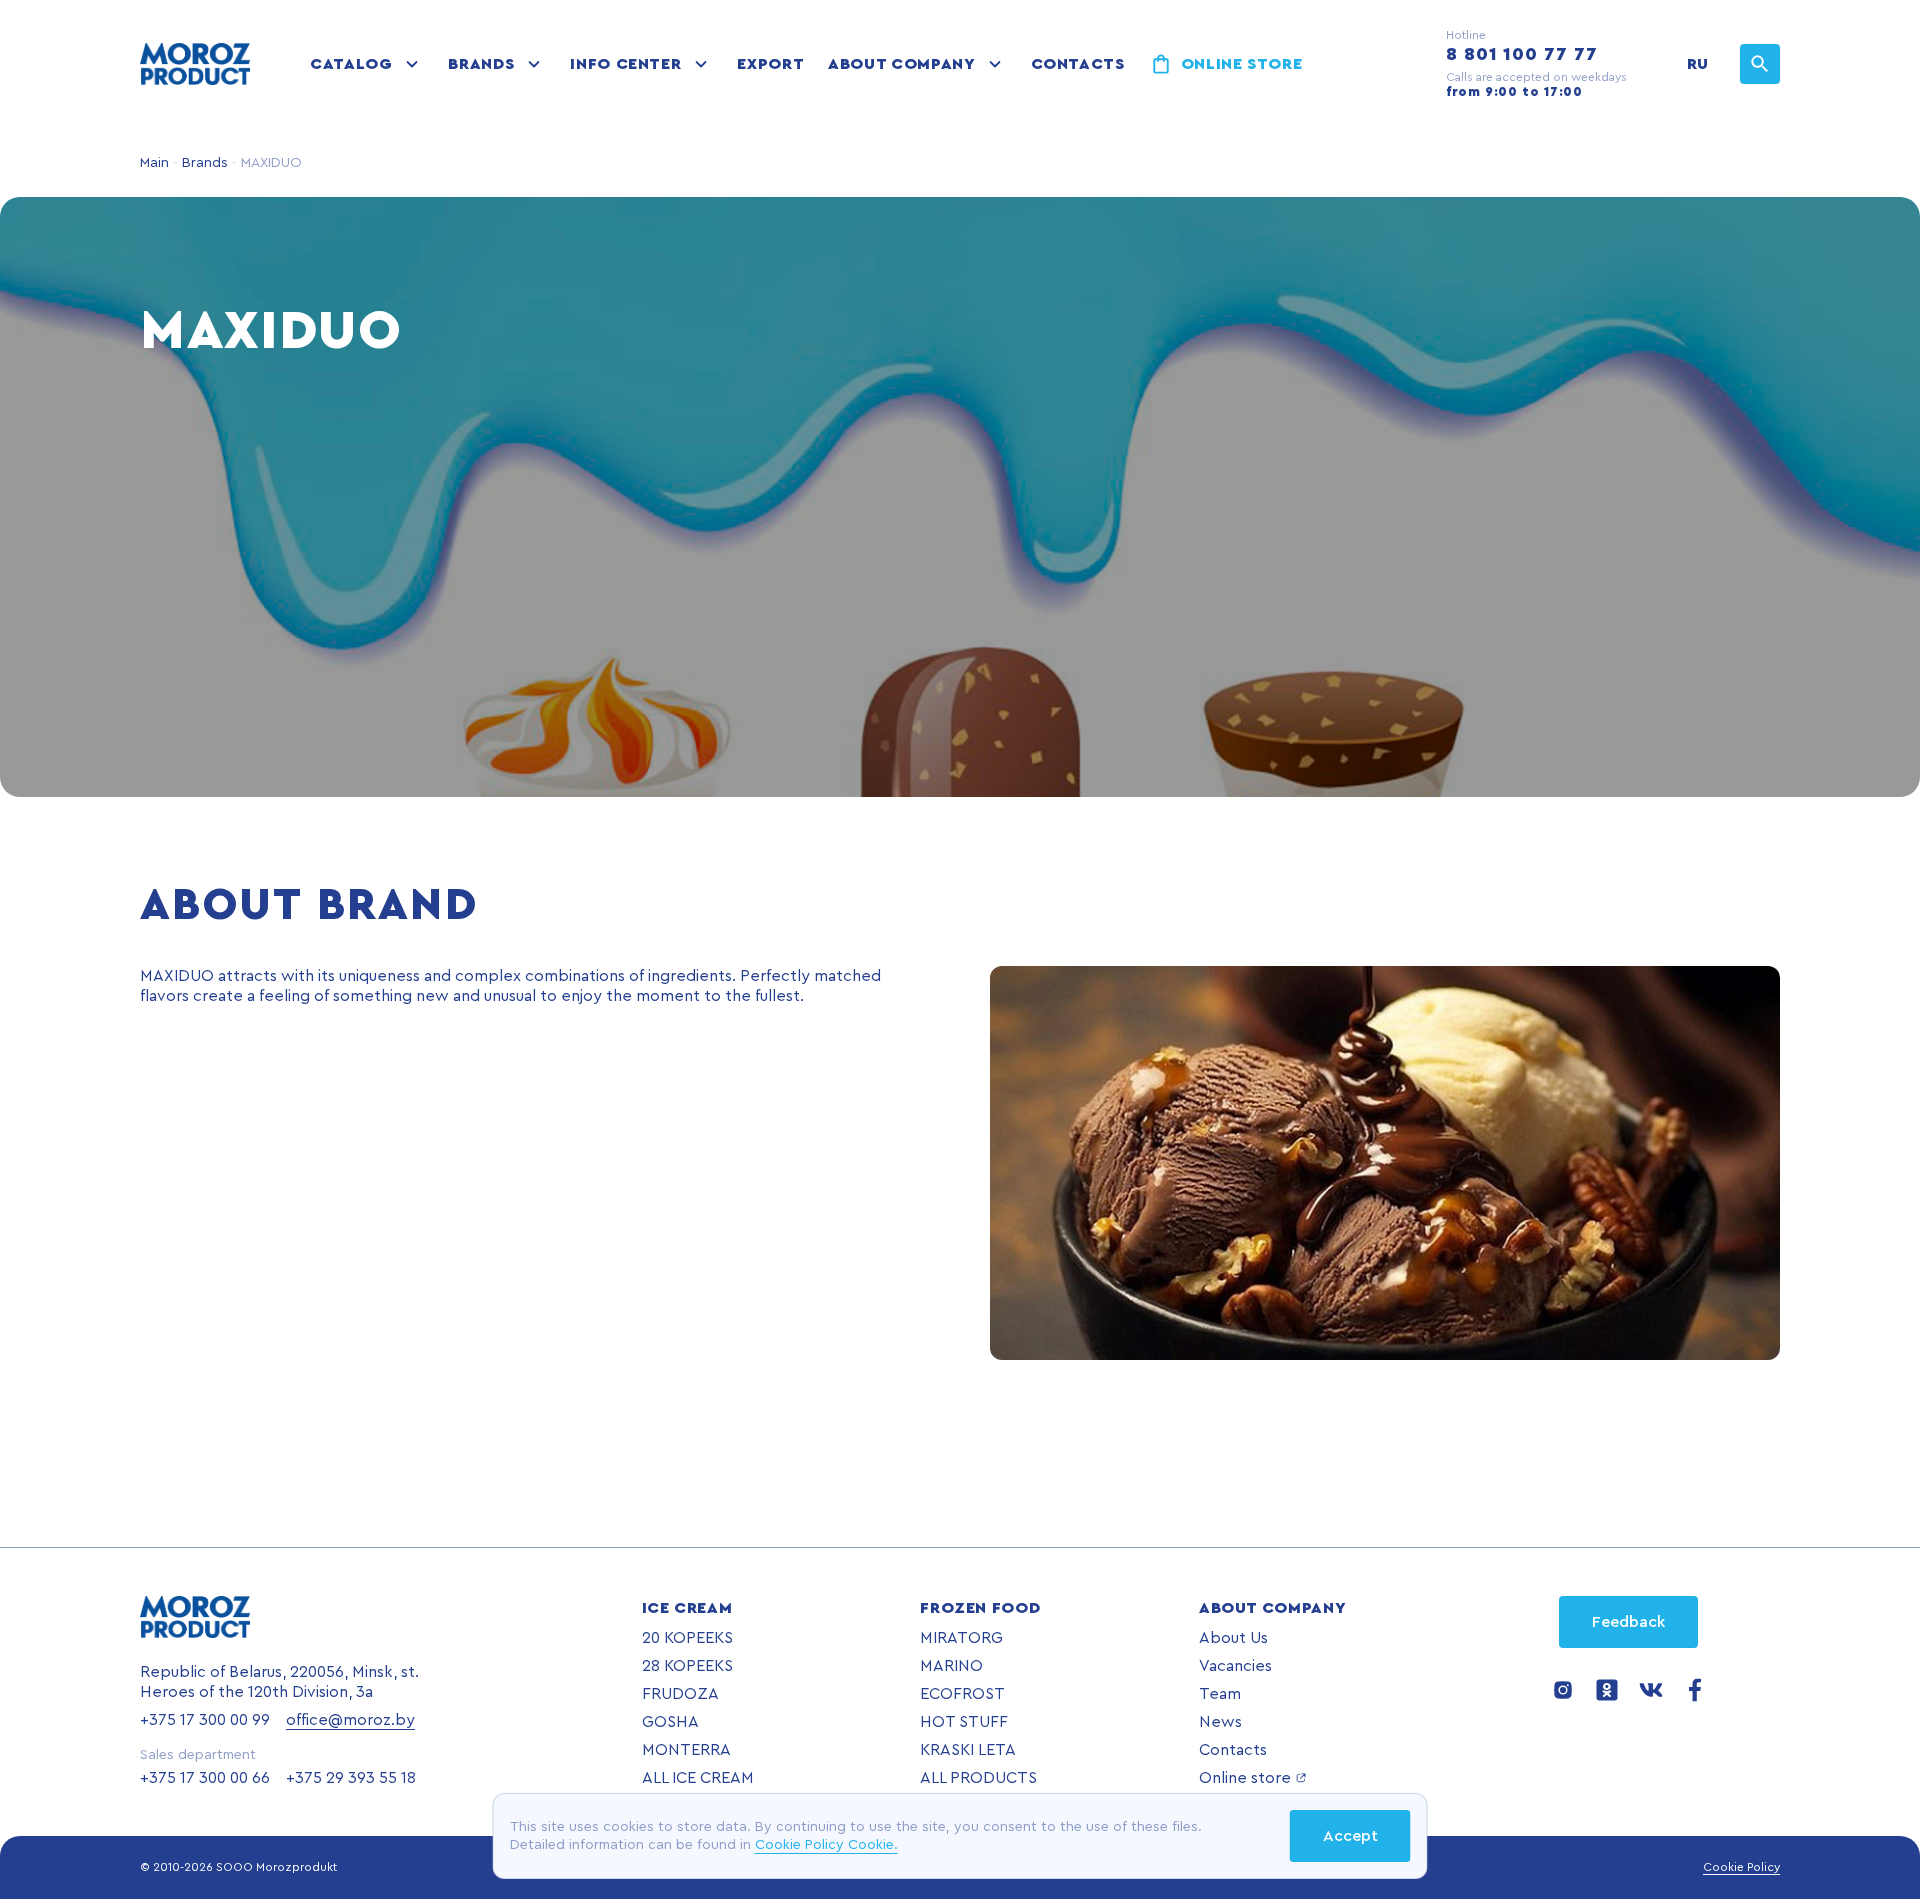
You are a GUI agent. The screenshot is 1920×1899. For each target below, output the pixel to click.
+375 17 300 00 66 (205, 1778)
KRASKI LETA (968, 1750)
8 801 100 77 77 (1522, 54)
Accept (1350, 1836)
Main (154, 163)
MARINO (951, 1666)
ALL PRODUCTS (978, 1778)
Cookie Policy (1741, 1867)
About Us (1233, 1638)
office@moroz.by (350, 1720)
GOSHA (670, 1722)
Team (1220, 1694)
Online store (1242, 64)
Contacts (1078, 64)
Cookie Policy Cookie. (826, 1845)
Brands (481, 64)
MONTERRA (686, 1750)
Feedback (1628, 1622)
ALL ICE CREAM (698, 1778)
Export (770, 64)
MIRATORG (961, 1638)
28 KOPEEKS (687, 1666)
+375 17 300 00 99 (205, 1720)
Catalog (351, 64)
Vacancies (1235, 1666)
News (1220, 1722)
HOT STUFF (964, 1722)
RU (1697, 64)
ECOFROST (962, 1694)
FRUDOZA (680, 1694)
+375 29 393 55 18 (351, 1778)
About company (901, 64)
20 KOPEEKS (687, 1638)
